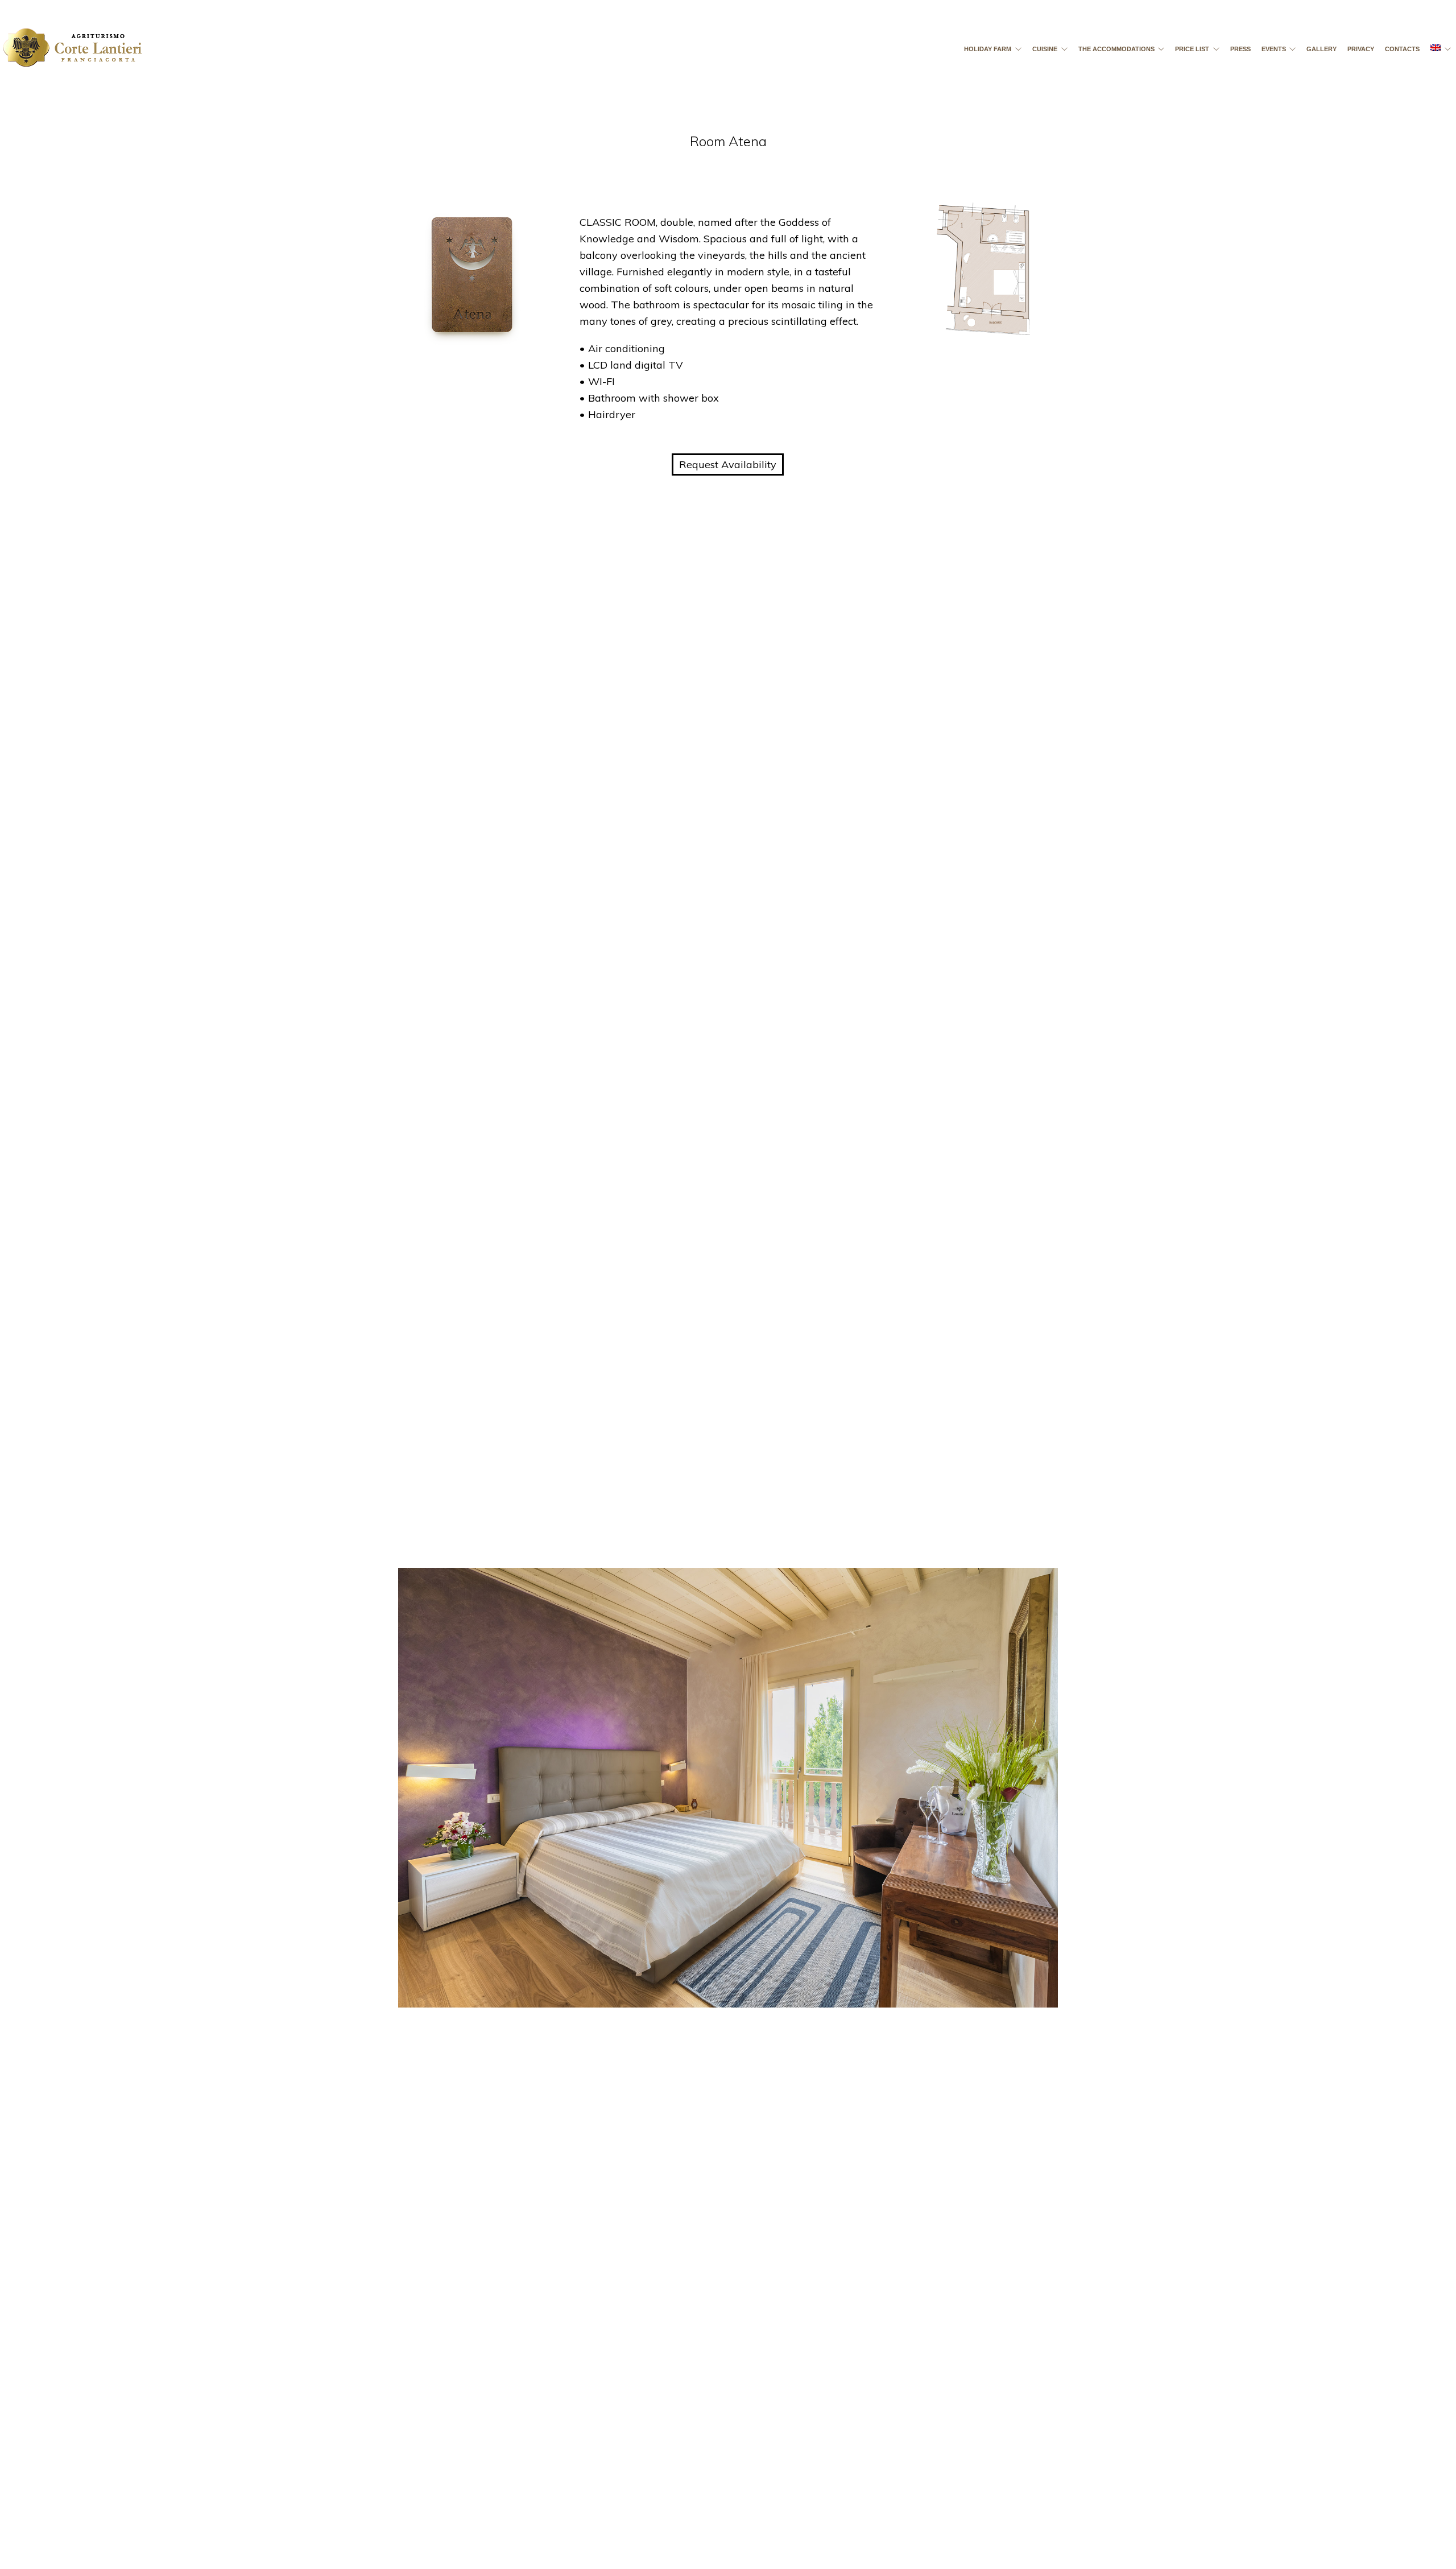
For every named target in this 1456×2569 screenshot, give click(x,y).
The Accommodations (1116, 49)
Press (1240, 49)
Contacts (1402, 49)
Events (1274, 49)
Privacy (1361, 49)
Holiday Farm (988, 49)
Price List (1192, 49)
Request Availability (728, 464)
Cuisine (1045, 49)
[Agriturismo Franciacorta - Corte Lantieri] (72, 53)
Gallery (1321, 49)
